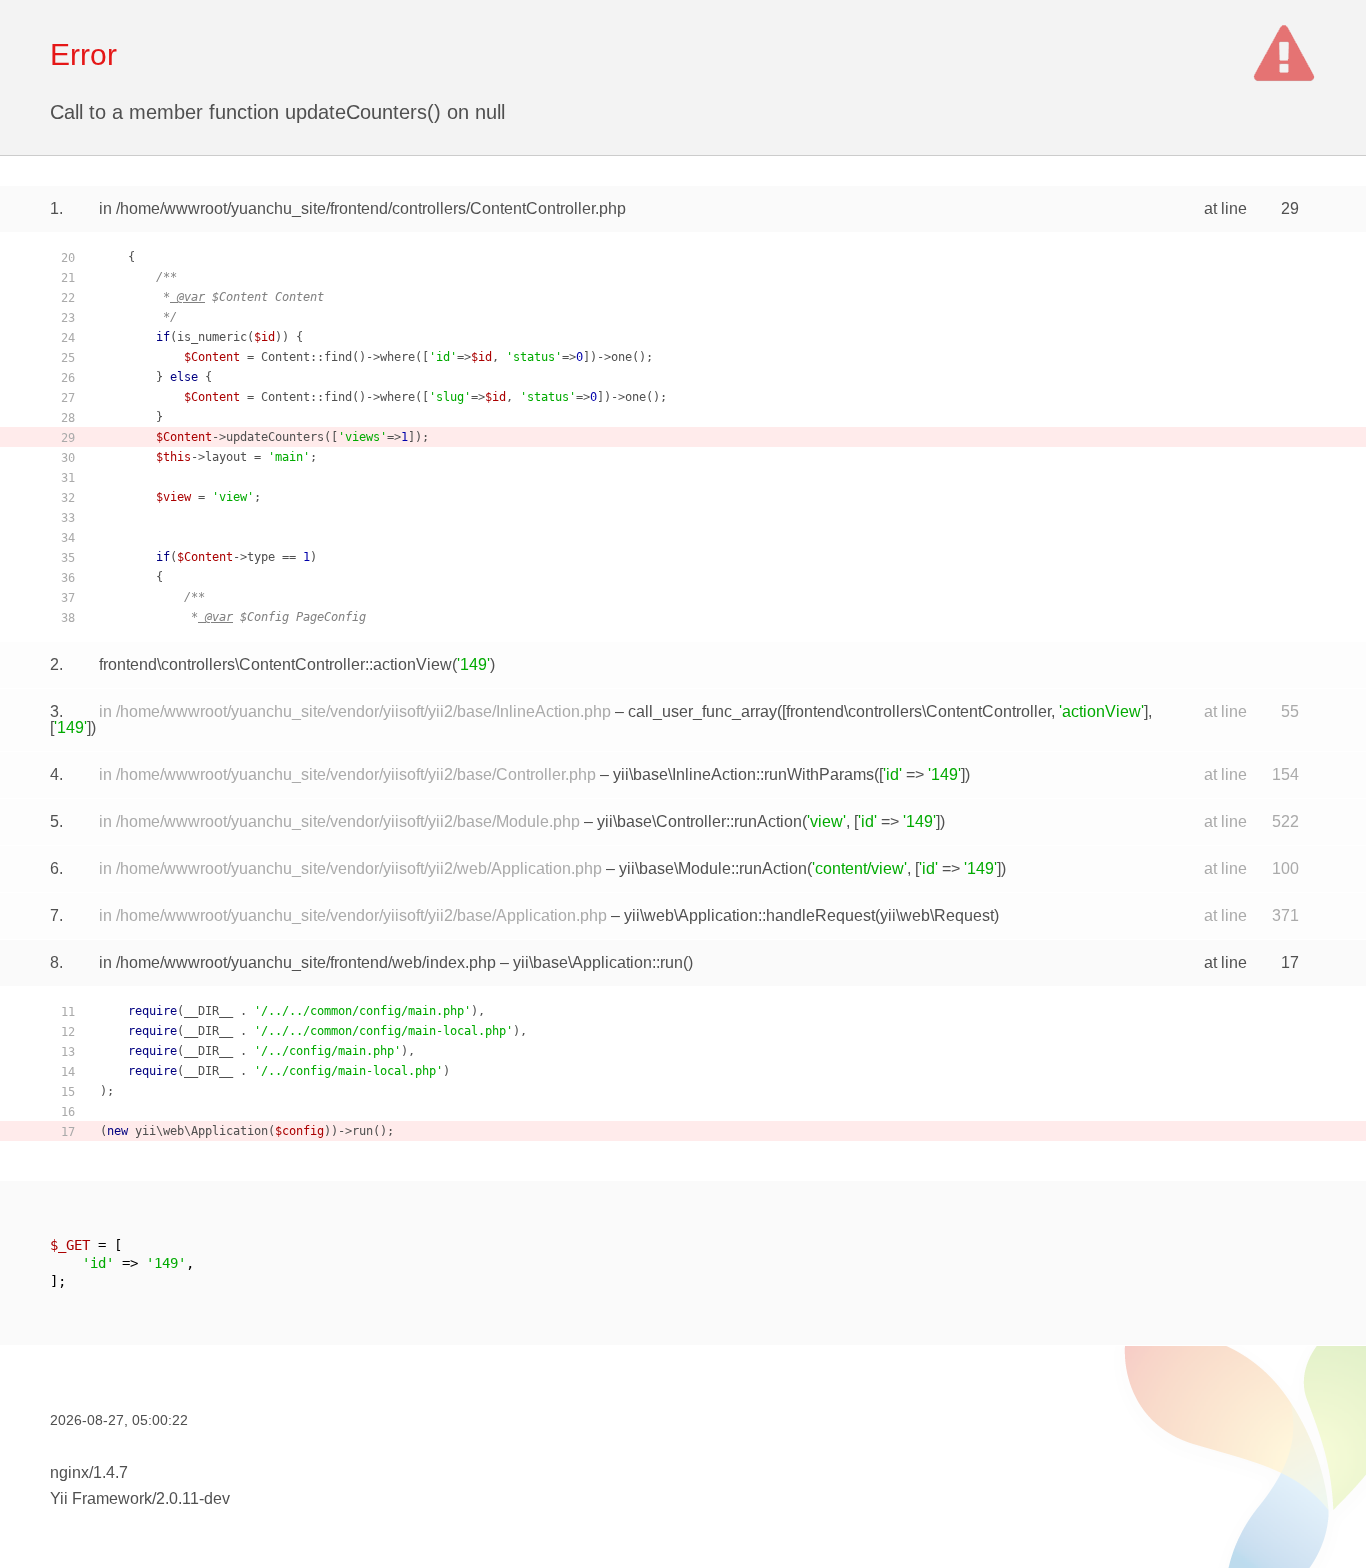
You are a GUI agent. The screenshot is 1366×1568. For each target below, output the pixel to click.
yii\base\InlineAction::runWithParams (743, 774)
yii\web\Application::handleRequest (749, 915)
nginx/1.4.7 (89, 1472)
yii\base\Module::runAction (713, 868)
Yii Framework (101, 1498)
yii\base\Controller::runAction (699, 821)
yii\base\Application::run (598, 962)
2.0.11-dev (193, 1498)
